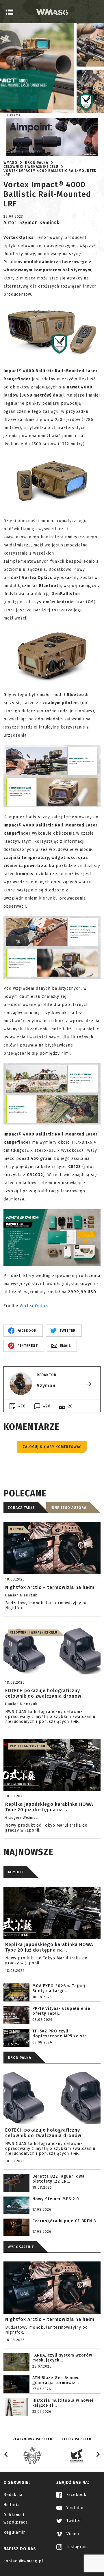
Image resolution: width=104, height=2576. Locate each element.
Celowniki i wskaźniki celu (31, 167)
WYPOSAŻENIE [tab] (21, 2247)
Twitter (73, 2521)
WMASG (10, 163)
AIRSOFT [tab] (16, 1872)
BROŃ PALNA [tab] (19, 2058)
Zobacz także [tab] (21, 1508)
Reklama (13, 115)
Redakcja (13, 2495)
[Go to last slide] (6, 2454)
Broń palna (37, 163)
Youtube (74, 2508)
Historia (12, 2505)
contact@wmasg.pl (23, 2561)
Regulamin (15, 2532)
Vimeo (72, 2534)
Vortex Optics (34, 1306)
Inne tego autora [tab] (68, 1508)
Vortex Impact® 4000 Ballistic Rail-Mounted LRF (50, 173)
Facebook (76, 2495)
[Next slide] (98, 2454)
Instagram (76, 2547)
